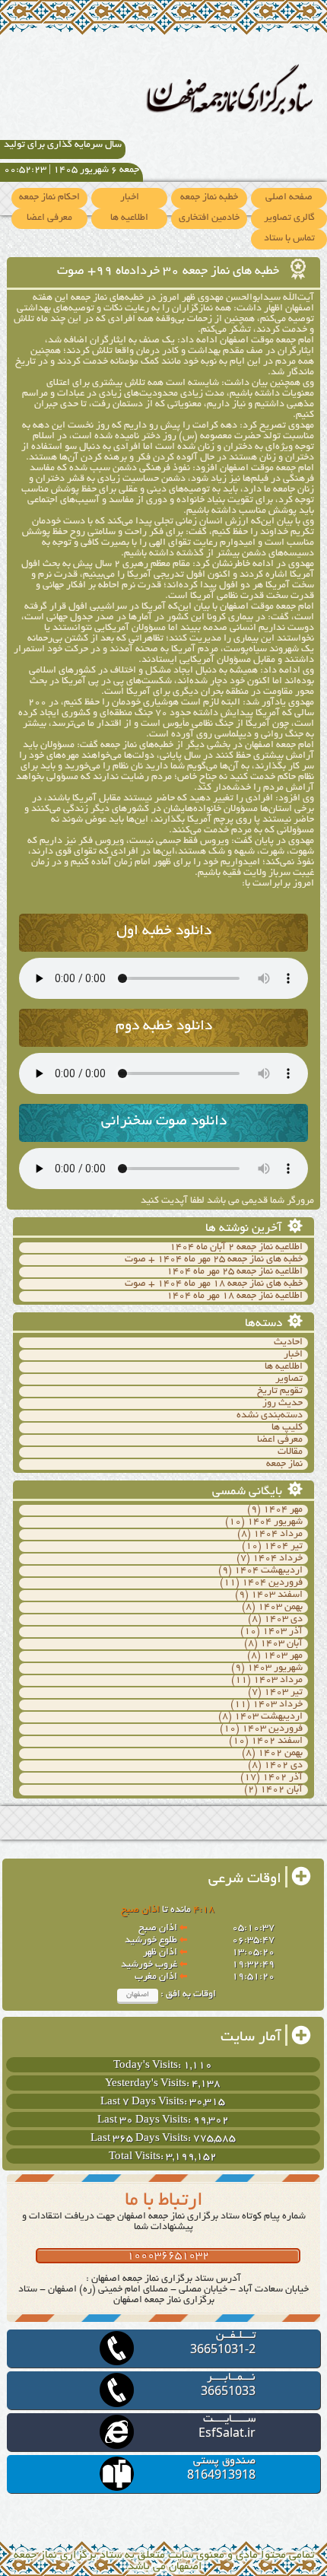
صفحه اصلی (289, 198)
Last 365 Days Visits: (142, 2139)
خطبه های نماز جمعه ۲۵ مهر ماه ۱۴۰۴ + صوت (214, 1260)
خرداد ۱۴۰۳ (278, 1705)
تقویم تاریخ (280, 1391)
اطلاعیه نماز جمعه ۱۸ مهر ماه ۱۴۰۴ (235, 1296)
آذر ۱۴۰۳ (283, 1632)
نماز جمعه (284, 1465)
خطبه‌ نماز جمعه (209, 198)
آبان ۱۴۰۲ (281, 1790)
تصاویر (289, 1379)
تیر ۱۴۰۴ (283, 1547)
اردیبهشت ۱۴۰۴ (268, 1571)
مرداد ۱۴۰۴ (278, 1534)
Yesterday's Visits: (148, 2084)
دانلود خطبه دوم (164, 1027)
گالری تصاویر (289, 218)
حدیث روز (283, 1404)
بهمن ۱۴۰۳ (280, 1608)
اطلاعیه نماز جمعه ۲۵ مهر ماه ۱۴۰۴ (235, 1272)
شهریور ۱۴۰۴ (275, 1522)
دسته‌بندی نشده (270, 1416)
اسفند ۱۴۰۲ (277, 1741)
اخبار (130, 198)
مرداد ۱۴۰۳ (278, 1681)
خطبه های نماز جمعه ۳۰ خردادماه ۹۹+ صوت (170, 272)
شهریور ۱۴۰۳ (275, 1668)
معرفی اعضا (49, 218)
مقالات (290, 1452)
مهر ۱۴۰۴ (283, 1510)
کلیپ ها (287, 1428)
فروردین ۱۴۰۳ (272, 1729)
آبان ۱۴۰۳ (281, 1644)
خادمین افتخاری (209, 218)
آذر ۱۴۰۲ (283, 1778)
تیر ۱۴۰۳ (283, 1693)
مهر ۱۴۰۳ (283, 1656)
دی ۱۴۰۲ (283, 1766)
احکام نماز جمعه (49, 198)
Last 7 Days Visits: (145, 2102)
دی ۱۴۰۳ (283, 1620)
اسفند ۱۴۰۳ (277, 1595)
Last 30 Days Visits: (145, 2121)
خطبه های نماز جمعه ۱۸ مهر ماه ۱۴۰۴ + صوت (214, 1284)
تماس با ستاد (289, 239)
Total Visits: (137, 2157)
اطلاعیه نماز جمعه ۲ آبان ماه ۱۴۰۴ (236, 1248)
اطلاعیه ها (129, 218)
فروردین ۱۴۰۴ (272, 1583)
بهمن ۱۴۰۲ (280, 1754)
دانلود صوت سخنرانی (164, 1122)
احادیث (288, 1343)
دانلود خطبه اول (164, 932)
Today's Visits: (148, 2066)
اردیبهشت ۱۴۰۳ (268, 1717)
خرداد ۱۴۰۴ (278, 1559)
